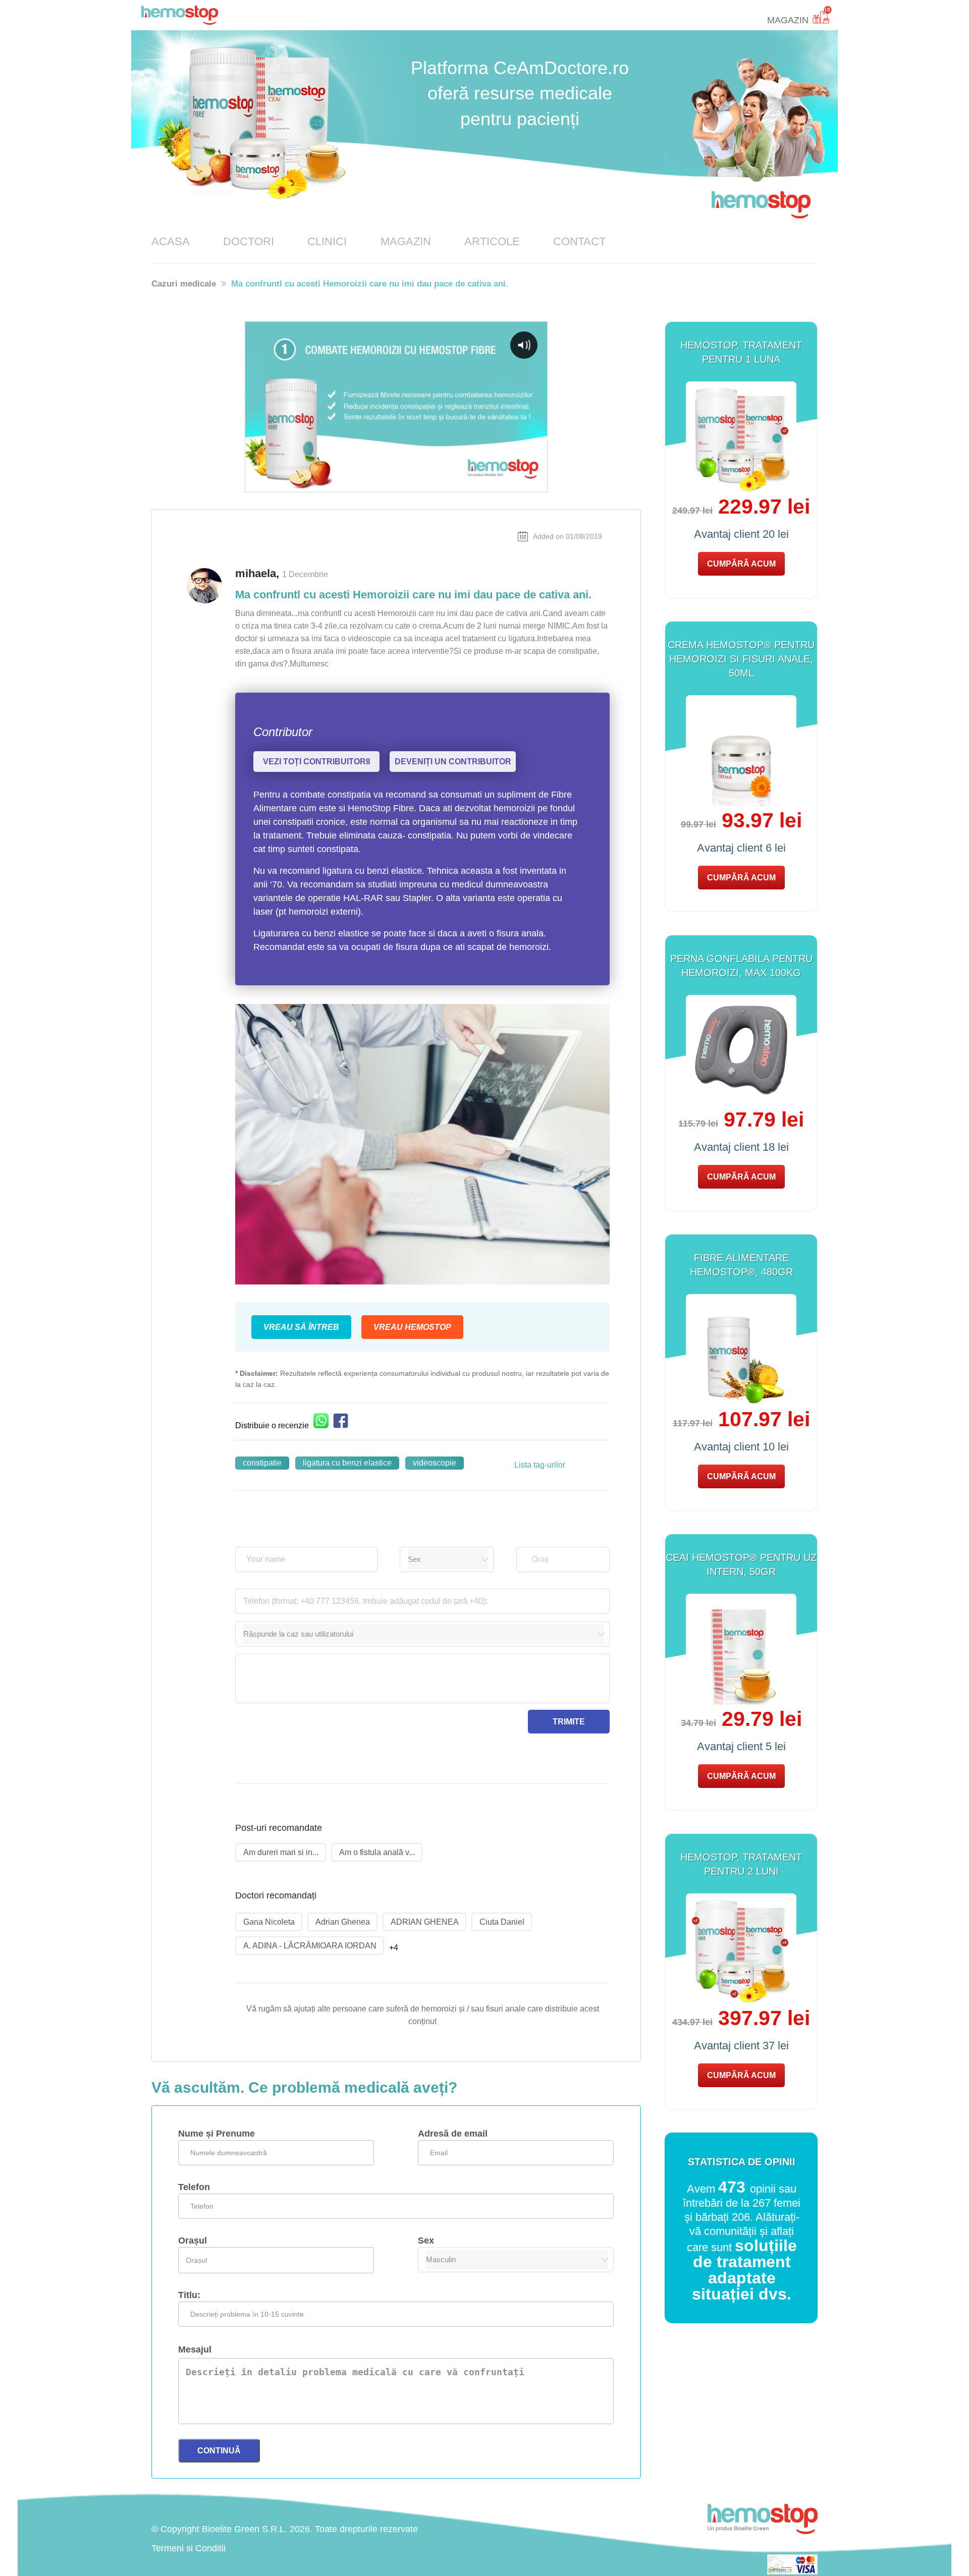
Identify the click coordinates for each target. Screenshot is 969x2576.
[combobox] (564, 1559)
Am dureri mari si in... (281, 1852)
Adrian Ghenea (343, 1922)
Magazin (406, 241)
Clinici (327, 241)
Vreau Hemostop (412, 1327)
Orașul (193, 2241)
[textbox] (564, 1559)
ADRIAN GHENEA (425, 1922)
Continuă (219, 2451)
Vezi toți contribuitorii (316, 762)
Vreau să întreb (301, 1327)
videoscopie (435, 1463)
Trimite (569, 1722)
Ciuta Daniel (502, 1922)
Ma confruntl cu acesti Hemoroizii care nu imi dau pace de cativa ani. (370, 284)
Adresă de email (453, 2134)
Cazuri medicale (184, 284)
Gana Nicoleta (269, 1922)
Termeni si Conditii (189, 2548)
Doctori (249, 241)
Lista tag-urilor (540, 1465)
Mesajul (195, 2349)
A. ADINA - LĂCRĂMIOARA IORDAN (310, 1946)
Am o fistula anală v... (377, 1852)
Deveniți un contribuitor (453, 762)
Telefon (194, 2187)
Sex (426, 2241)
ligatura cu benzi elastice (347, 1463)
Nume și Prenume (217, 2134)
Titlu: (189, 2295)
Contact (579, 241)
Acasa (171, 241)
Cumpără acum (741, 564)
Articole (492, 241)
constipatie (262, 1463)
